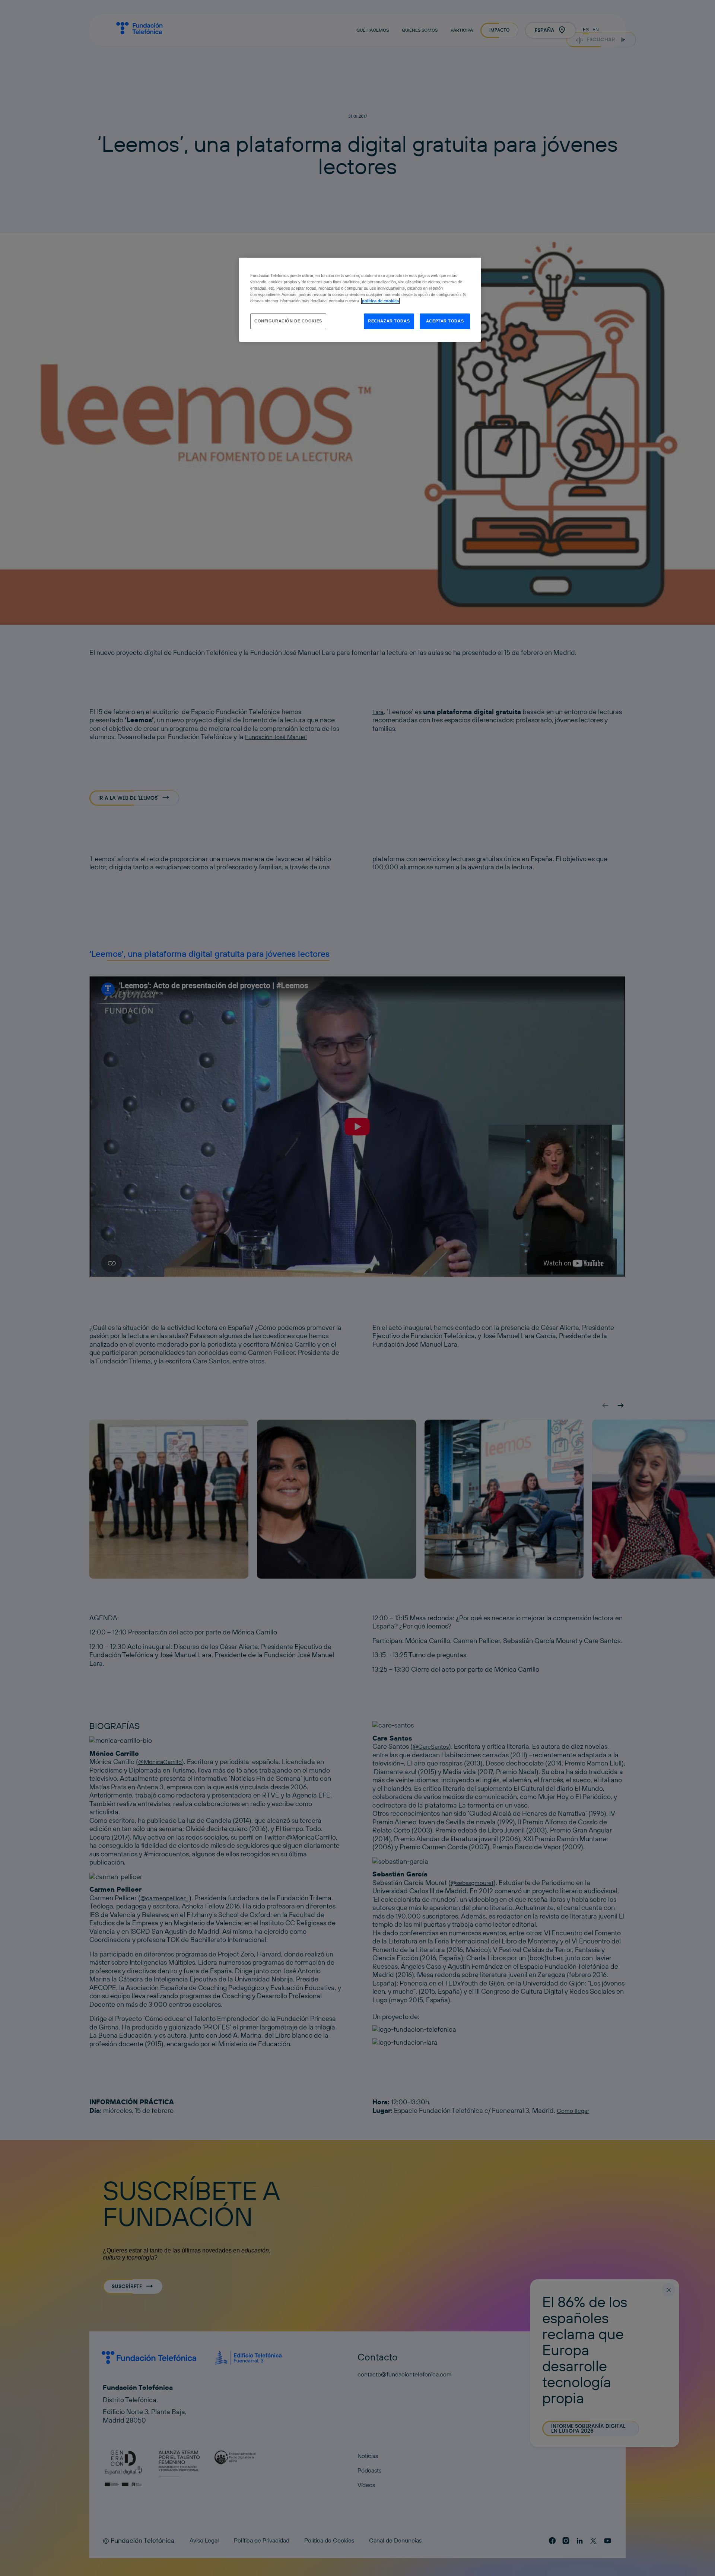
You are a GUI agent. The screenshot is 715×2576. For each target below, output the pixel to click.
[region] (360, 300)
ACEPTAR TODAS (445, 321)
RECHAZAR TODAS (389, 321)
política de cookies (380, 301)
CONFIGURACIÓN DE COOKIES (288, 321)
